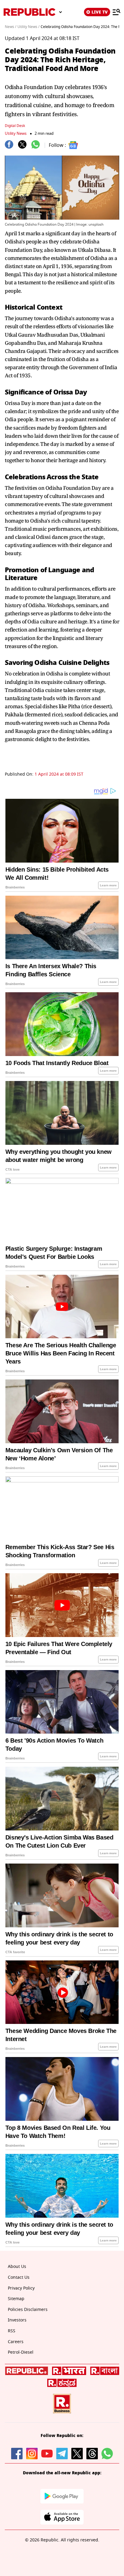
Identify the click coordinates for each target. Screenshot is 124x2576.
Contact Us (19, 2277)
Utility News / (28, 27)
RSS (12, 2331)
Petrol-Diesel (21, 2352)
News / (11, 27)
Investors (17, 2320)
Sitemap (16, 2299)
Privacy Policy (21, 2288)
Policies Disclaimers (28, 2310)
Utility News (16, 133)
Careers (16, 2342)
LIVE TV (100, 12)
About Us (17, 2267)
